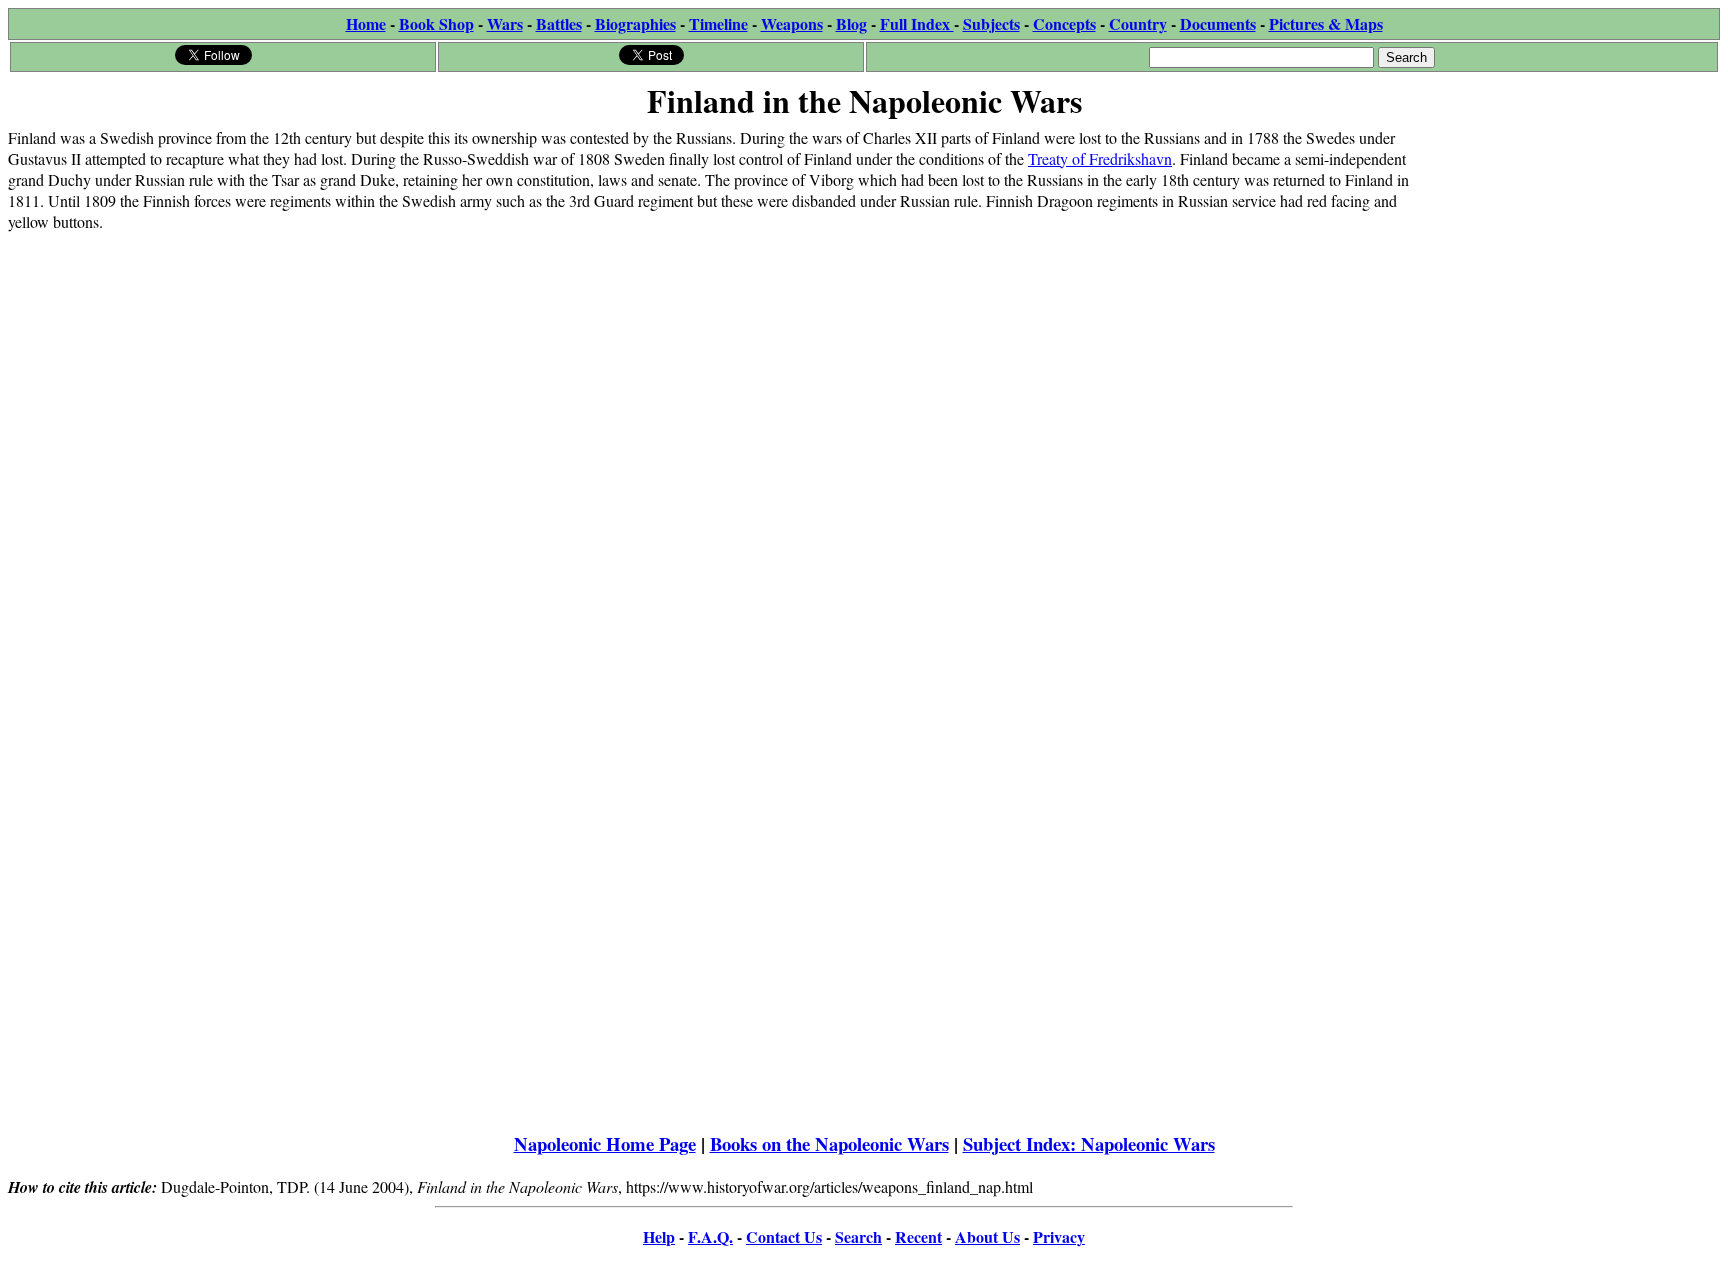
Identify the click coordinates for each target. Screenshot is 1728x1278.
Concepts (1064, 23)
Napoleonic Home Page (605, 1143)
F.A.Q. (710, 1236)
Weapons (792, 23)
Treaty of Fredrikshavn (1100, 158)
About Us (987, 1236)
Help (659, 1236)
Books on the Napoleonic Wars (829, 1143)
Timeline (718, 23)
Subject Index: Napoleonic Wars (1089, 1143)
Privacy (1059, 1236)
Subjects (991, 23)
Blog (851, 23)
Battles (559, 23)
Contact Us (784, 1236)
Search (858, 1236)
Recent (918, 1236)
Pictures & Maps (1326, 23)
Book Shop (436, 23)
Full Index (917, 23)
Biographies (635, 23)
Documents (1218, 23)
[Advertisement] (1569, 252)
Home (366, 23)
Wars (505, 23)
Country (1138, 23)
